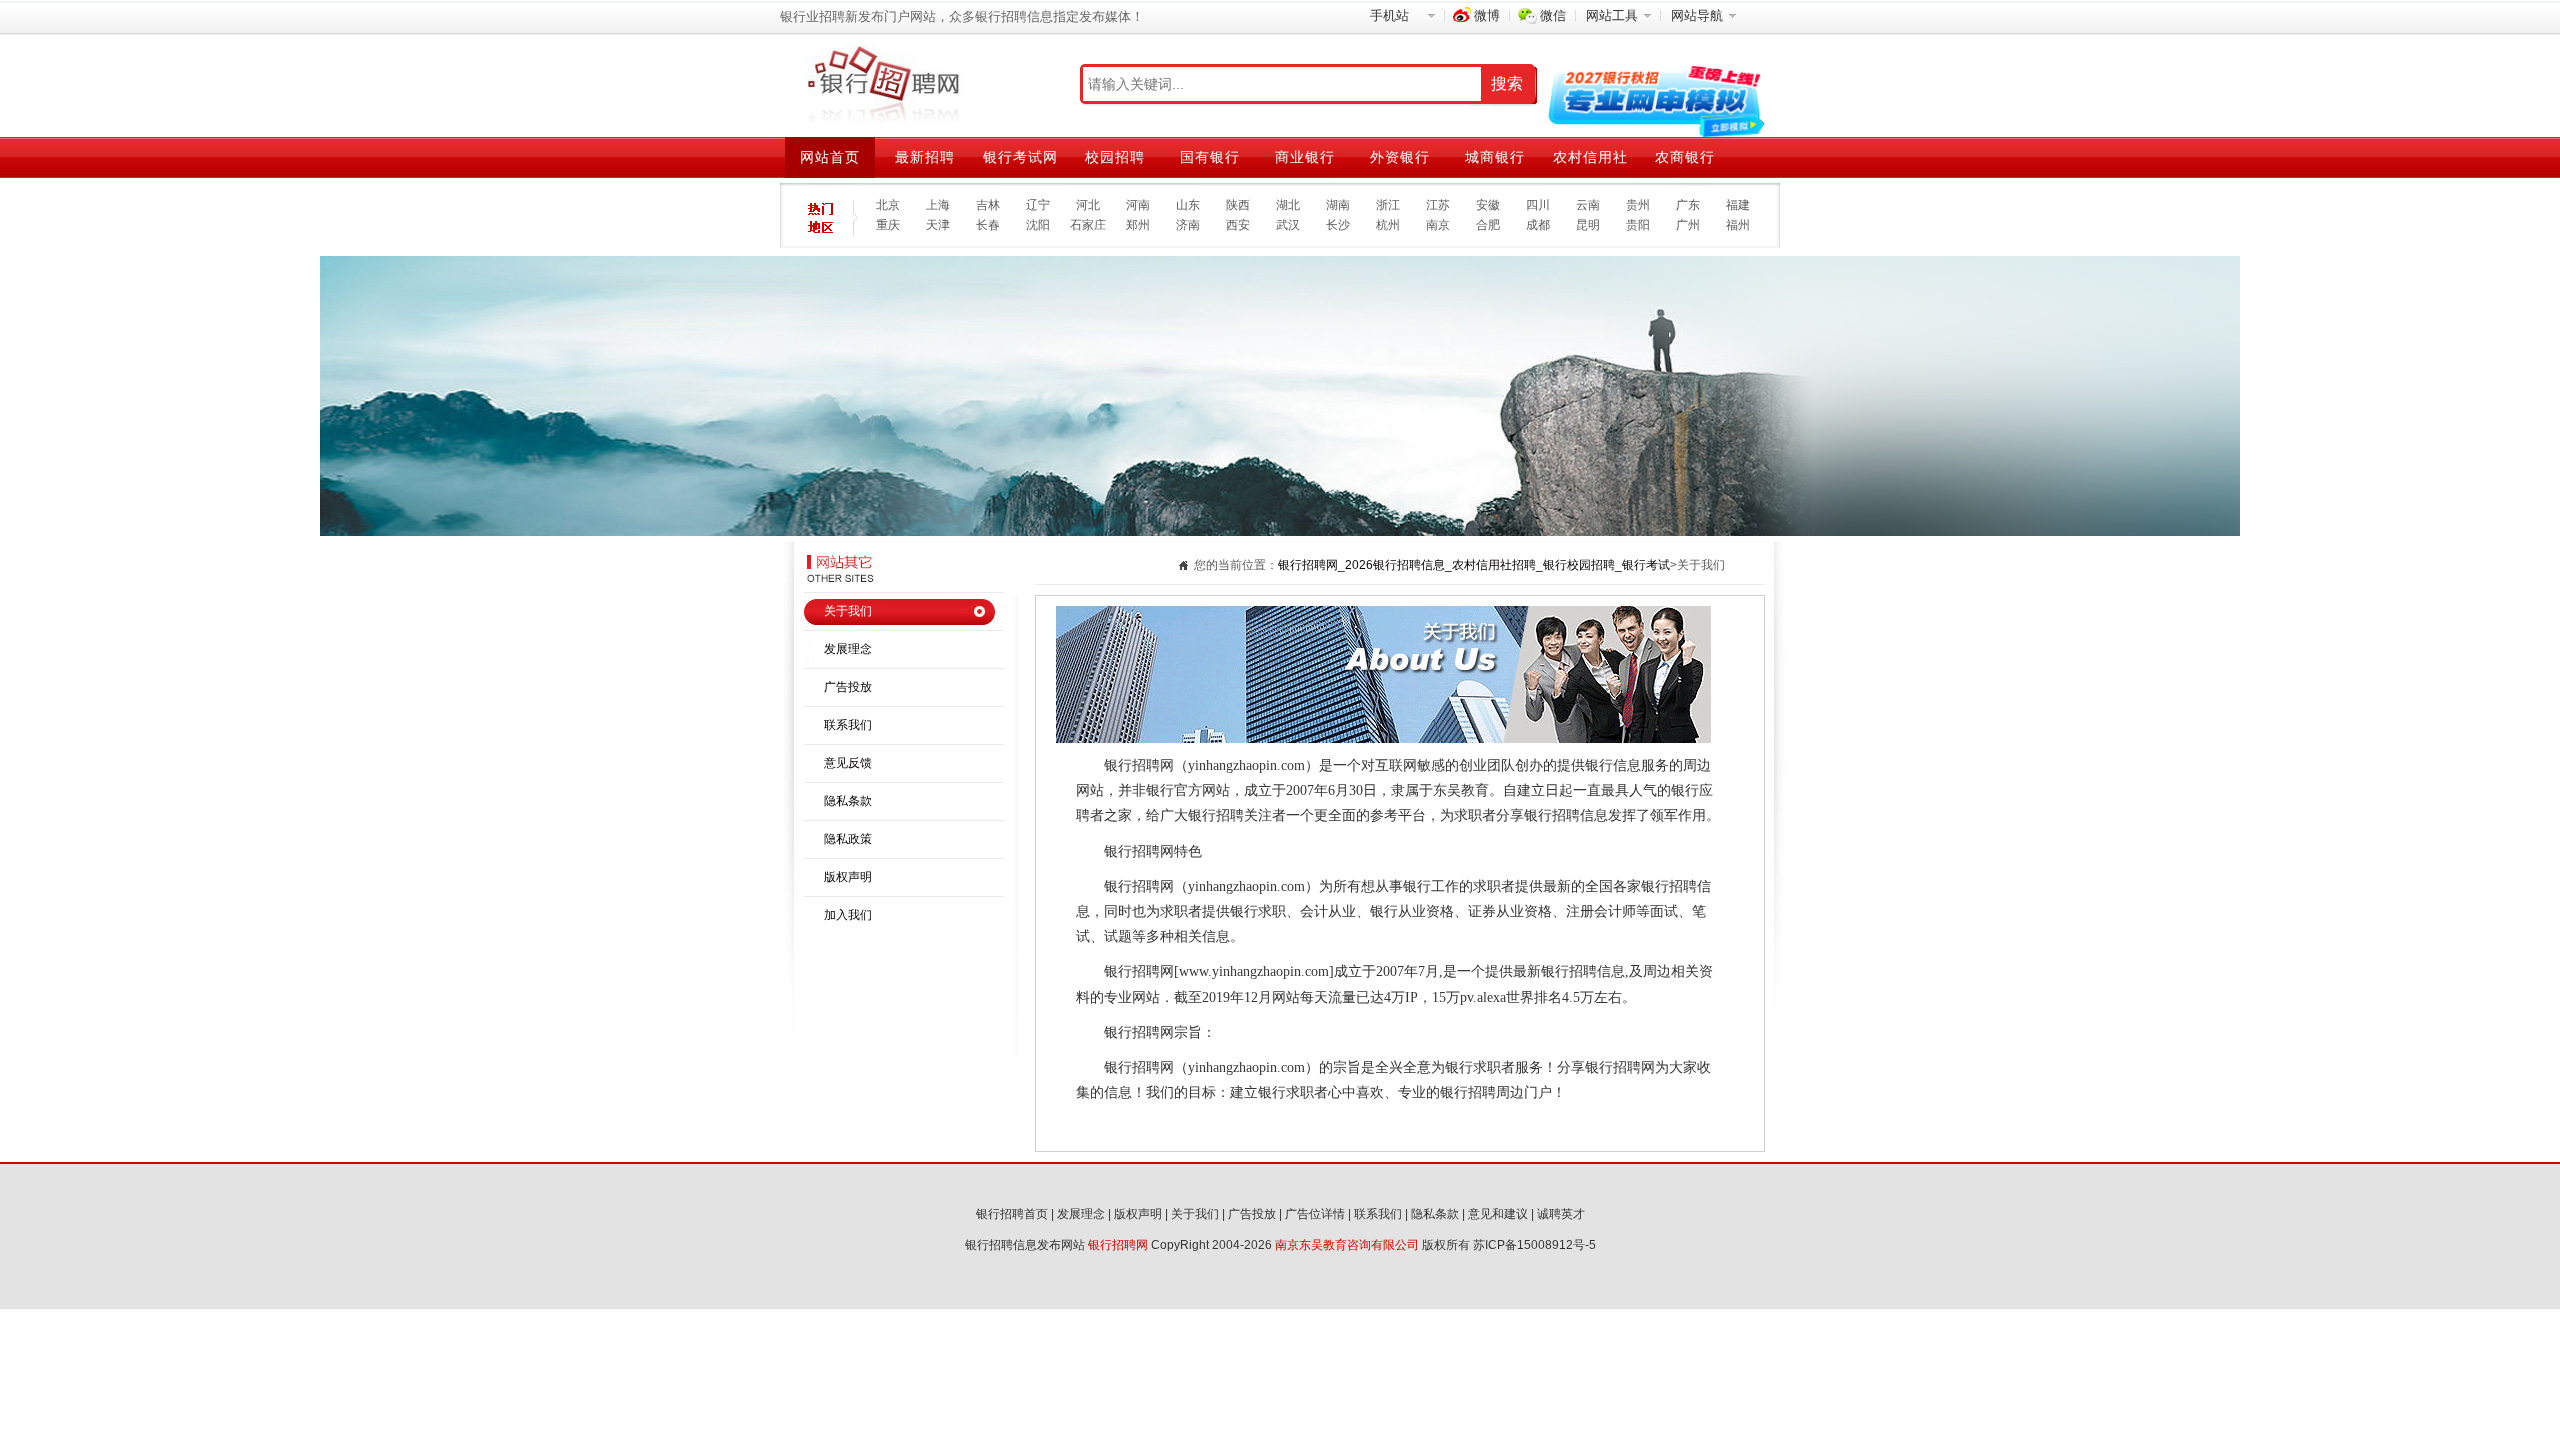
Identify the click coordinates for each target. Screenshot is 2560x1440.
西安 (1238, 225)
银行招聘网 (1118, 1245)
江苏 (1438, 205)
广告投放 (848, 687)
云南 (1588, 205)
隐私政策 (848, 839)
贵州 (1638, 205)
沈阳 (1038, 225)
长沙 (1338, 225)
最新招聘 (925, 157)
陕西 (1238, 205)
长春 (988, 225)
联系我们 (848, 725)
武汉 (1288, 225)
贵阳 (1638, 225)
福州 (1738, 225)
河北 (1088, 205)
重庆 (888, 225)
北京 (888, 205)
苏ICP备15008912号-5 (1534, 1245)
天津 (938, 225)
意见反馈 (848, 763)
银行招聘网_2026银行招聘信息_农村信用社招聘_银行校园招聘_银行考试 (1474, 565)
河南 (1138, 205)
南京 (1438, 225)
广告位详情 (1315, 1214)
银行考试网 (1020, 157)
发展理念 (848, 649)
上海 (938, 205)
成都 (1538, 225)
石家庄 (1088, 225)
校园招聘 (1115, 157)
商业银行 (1305, 157)
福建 (1738, 205)
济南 (1188, 225)
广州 (1688, 225)
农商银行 (1685, 157)
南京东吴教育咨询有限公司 (1347, 1245)
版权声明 (848, 877)
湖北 (1288, 205)
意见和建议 (1498, 1214)
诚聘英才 (1561, 1214)
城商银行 (1495, 157)
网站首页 (830, 157)
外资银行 (1400, 157)
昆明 (1588, 225)
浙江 (1388, 205)
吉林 (988, 205)
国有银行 (1210, 157)
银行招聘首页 (1012, 1214)
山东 (1188, 205)
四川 (1538, 205)
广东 (1688, 205)
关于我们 (848, 611)
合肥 (1488, 225)
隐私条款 (848, 801)
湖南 (1338, 205)
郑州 (1138, 225)
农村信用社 (1590, 157)
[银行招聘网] (882, 85)
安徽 (1488, 205)
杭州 (1388, 225)
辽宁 (1038, 205)
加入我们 (848, 915)
